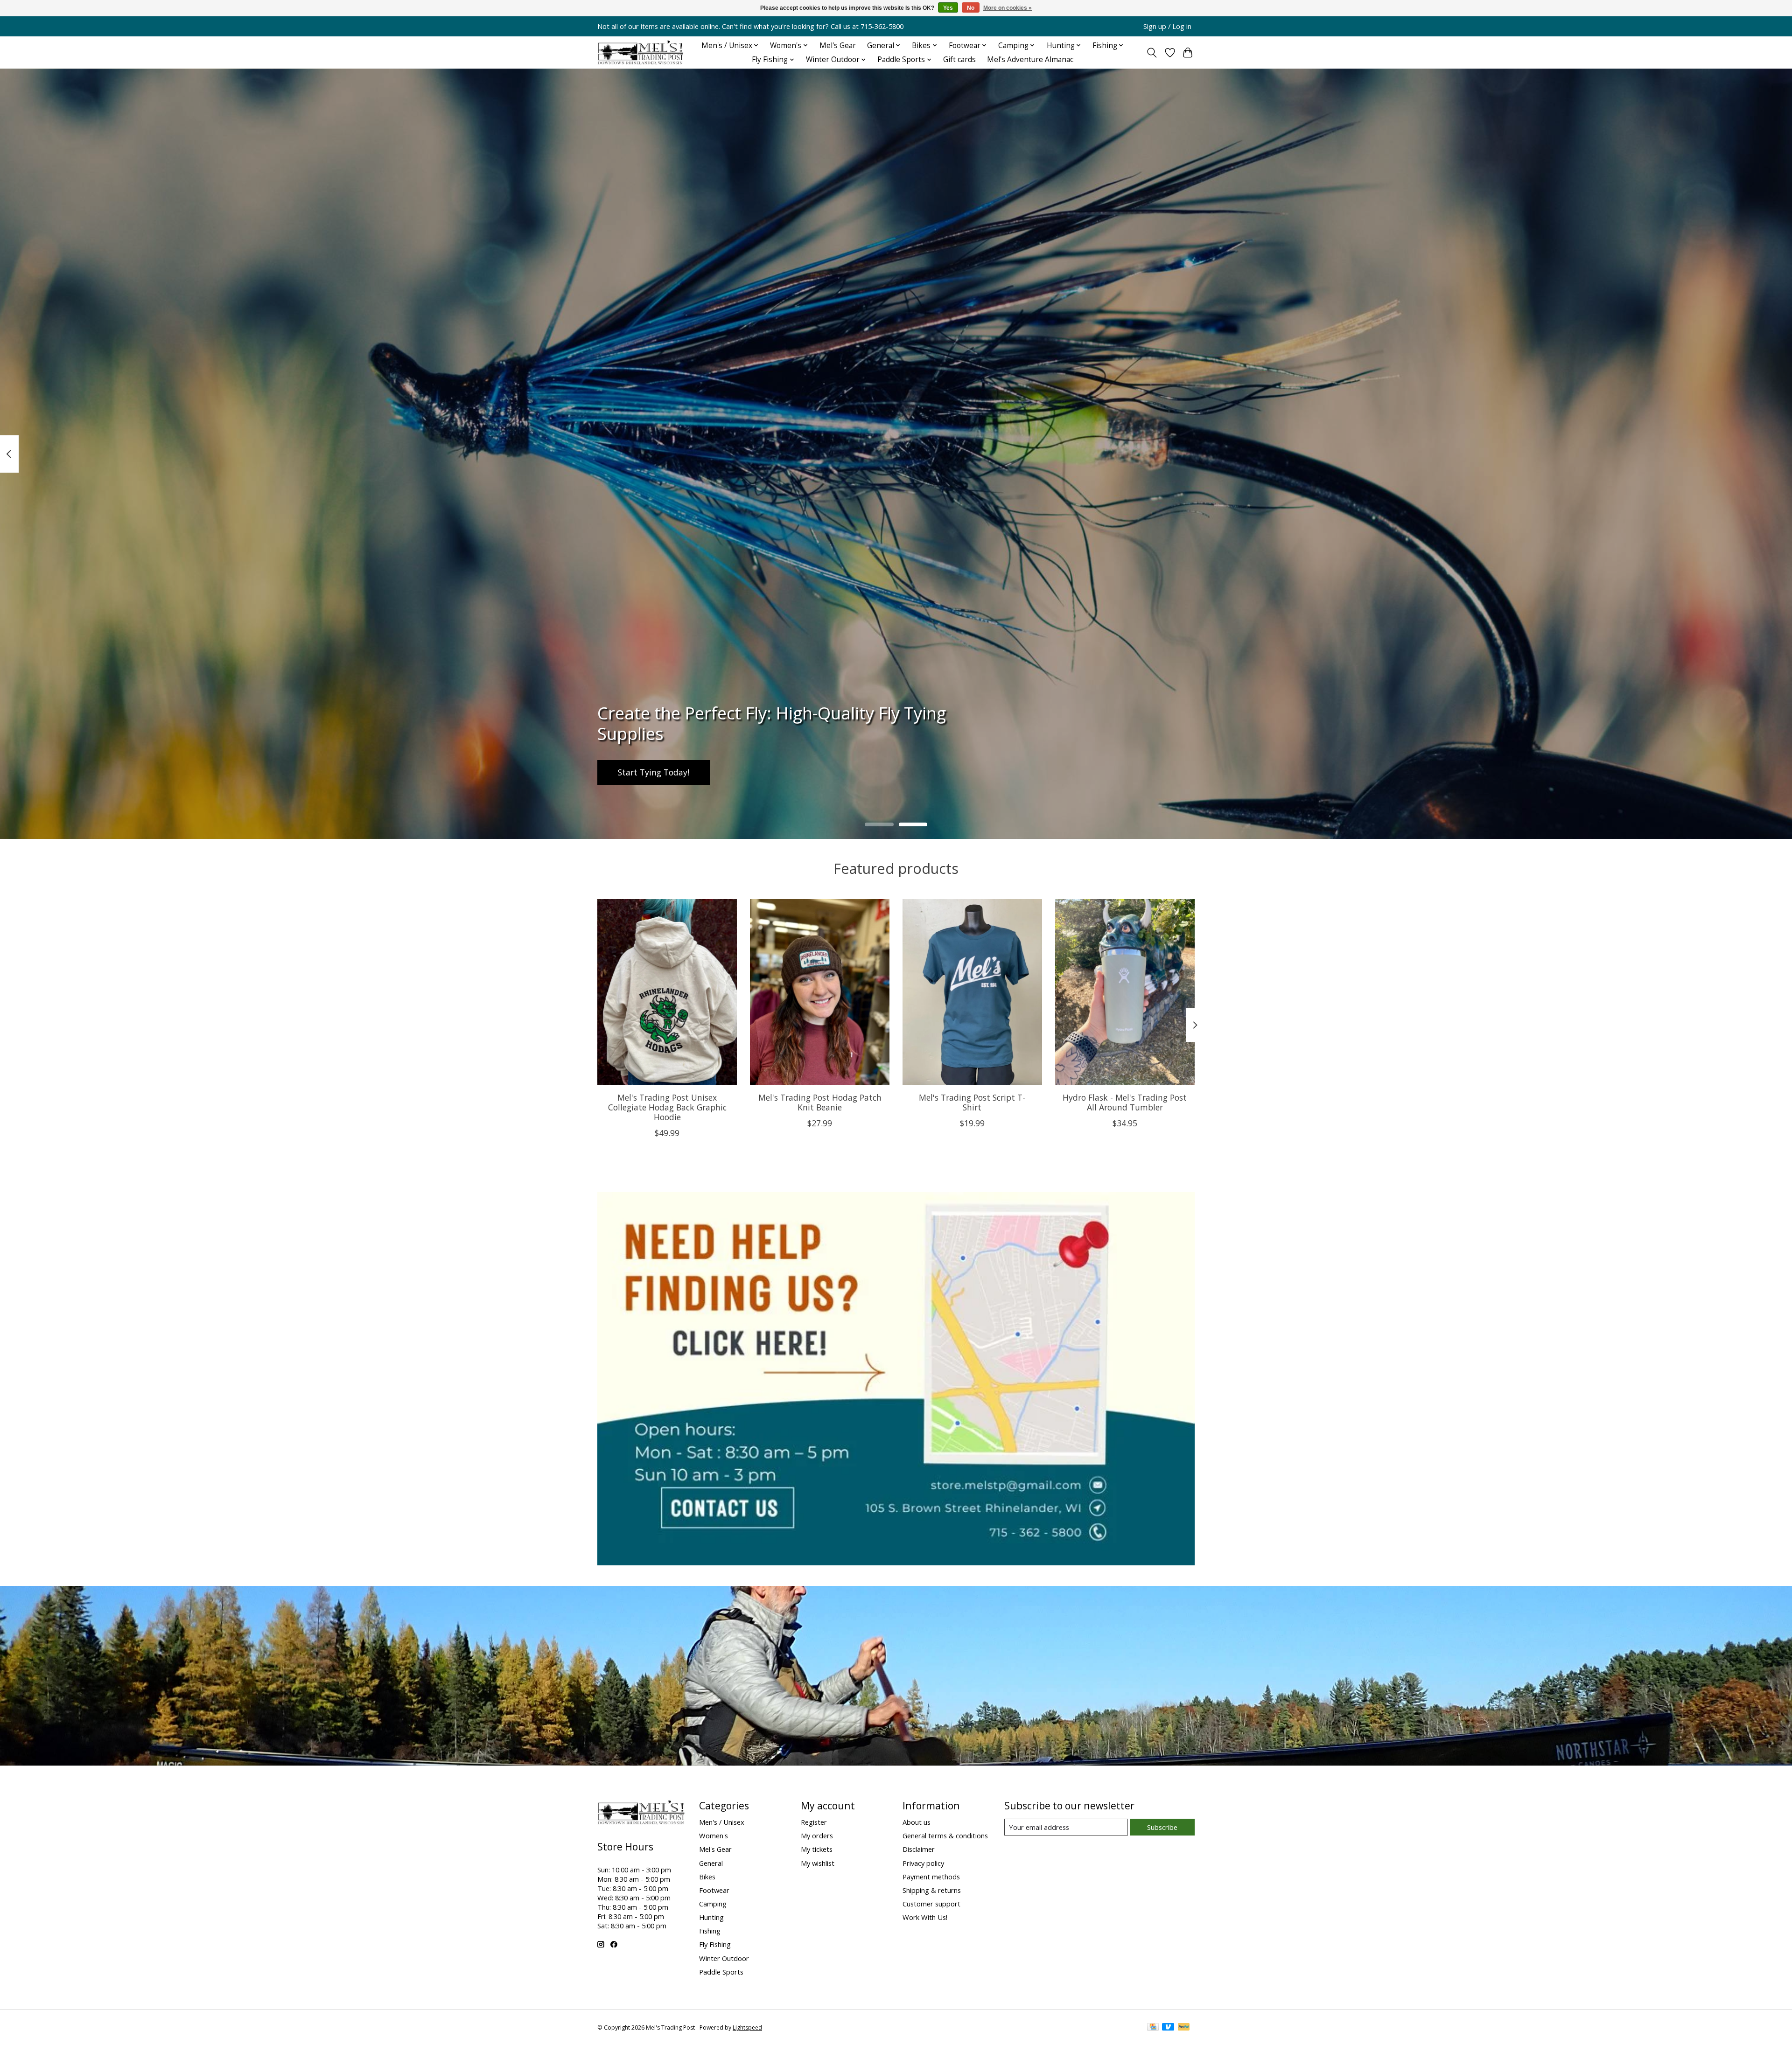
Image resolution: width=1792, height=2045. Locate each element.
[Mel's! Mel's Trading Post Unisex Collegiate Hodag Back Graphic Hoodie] (667, 992)
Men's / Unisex (722, 1822)
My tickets (817, 1849)
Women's (714, 1836)
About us (917, 1822)
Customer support (931, 1904)
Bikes (707, 1877)
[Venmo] (1168, 2028)
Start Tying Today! (654, 772)
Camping (713, 1904)
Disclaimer (919, 1849)
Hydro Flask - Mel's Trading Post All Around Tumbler (1125, 1102)
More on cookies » (1008, 8)
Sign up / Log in (1167, 26)
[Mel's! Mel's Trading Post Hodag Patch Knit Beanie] (820, 992)
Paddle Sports (721, 1972)
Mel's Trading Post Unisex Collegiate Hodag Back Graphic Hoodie (667, 1107)
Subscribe (1162, 1827)
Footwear (714, 1890)
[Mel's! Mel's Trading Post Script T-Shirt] (972, 992)
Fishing (710, 1931)
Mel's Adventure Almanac (1030, 59)
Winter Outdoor (724, 1958)
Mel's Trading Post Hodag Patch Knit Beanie (820, 1102)
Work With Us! (925, 1917)
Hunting (711, 1917)
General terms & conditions (945, 1836)
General (711, 1863)
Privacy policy (923, 1863)
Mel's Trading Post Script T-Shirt (972, 1102)
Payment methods (931, 1877)
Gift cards (959, 59)
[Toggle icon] (1152, 53)
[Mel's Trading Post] (641, 52)
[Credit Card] (1153, 2028)
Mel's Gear (838, 45)
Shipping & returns (932, 1890)
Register (814, 1822)
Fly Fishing (715, 1944)
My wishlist (818, 1863)
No (971, 8)
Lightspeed (747, 2028)
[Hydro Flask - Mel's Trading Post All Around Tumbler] (1125, 992)
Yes (948, 8)
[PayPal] (1184, 2028)
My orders (817, 1836)
